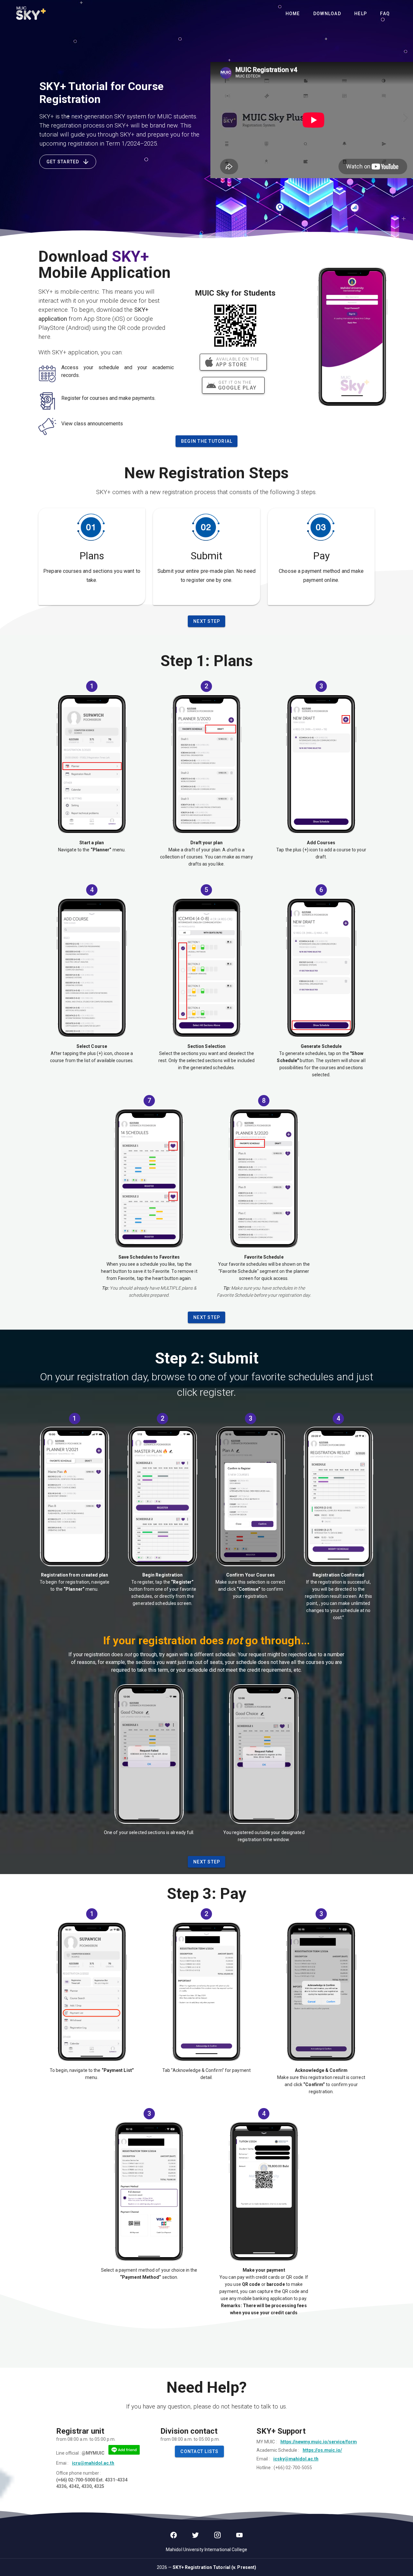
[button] (199, 2451)
